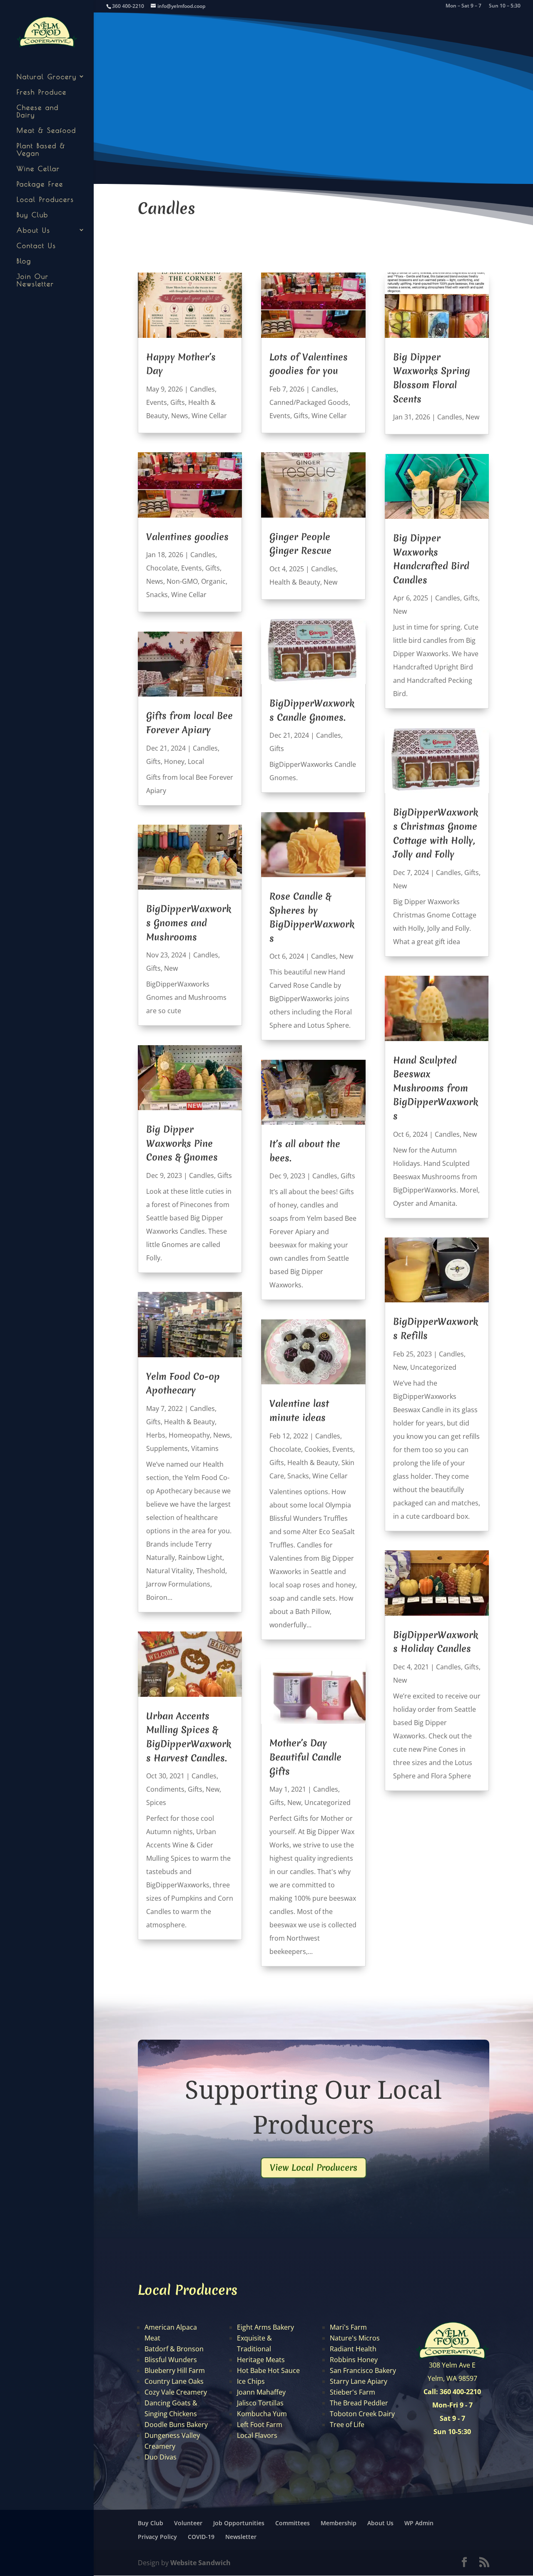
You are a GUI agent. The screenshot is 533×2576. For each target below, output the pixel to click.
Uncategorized (328, 1802)
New (171, 968)
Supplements (167, 1448)
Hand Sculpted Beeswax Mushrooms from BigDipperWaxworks (436, 1088)
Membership (339, 2523)
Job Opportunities (239, 2523)
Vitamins (205, 1448)
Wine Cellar (38, 169)
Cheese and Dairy (38, 111)
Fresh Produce (42, 92)
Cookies (317, 1449)
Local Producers (45, 199)
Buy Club (32, 215)
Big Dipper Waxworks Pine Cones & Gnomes (182, 1143)
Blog (24, 261)
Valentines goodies (187, 537)
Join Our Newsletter (35, 280)
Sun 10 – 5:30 (505, 6)
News (180, 416)
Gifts (178, 402)
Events (157, 402)
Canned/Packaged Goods (309, 402)
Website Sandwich (200, 2563)
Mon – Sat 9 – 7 (463, 6)
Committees (293, 2523)
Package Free (40, 184)
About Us (34, 230)
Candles (202, 389)
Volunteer (188, 2523)
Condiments (165, 1789)
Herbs (156, 1435)
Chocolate (162, 568)
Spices (156, 1802)
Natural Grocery (47, 77)
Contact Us (36, 245)
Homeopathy (189, 1435)
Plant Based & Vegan (41, 149)
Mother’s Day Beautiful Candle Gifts (305, 1757)
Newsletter (241, 2537)
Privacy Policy (157, 2537)
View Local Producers (314, 2168)
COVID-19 (201, 2537)
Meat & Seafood (46, 130)
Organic (213, 581)
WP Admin (419, 2523)
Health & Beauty (189, 1422)
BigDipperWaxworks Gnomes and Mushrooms (189, 923)
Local (196, 761)
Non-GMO (182, 581)
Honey (174, 761)
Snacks (157, 595)
